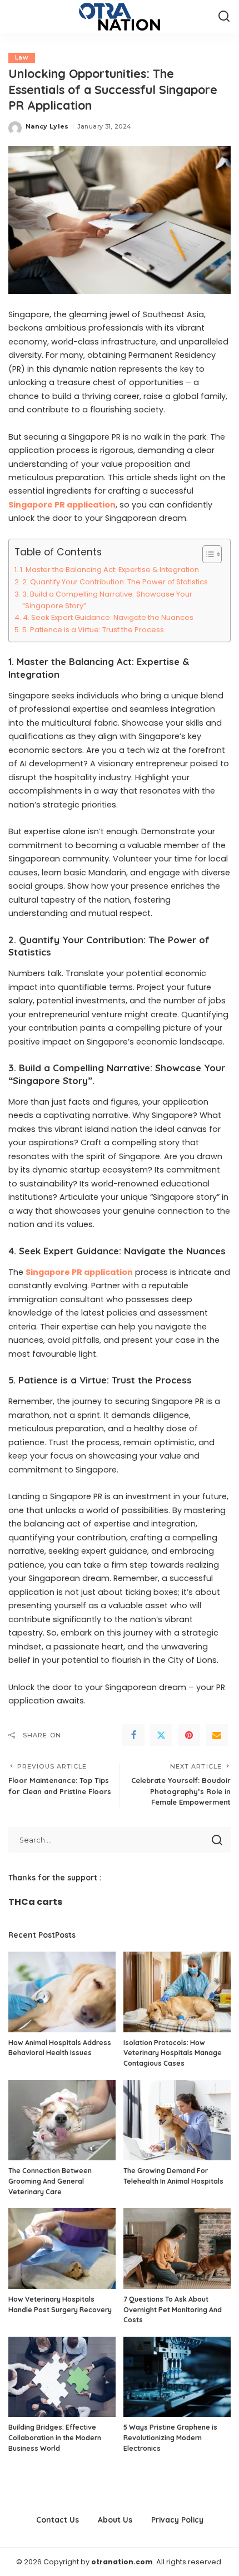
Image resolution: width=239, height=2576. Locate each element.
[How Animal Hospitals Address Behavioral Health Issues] (62, 1992)
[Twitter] (161, 1735)
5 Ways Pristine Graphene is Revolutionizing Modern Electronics (170, 2437)
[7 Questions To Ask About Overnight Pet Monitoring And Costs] (177, 2249)
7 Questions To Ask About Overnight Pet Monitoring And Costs (173, 2309)
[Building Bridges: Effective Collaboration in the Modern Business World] (62, 2377)
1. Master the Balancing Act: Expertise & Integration (109, 570)
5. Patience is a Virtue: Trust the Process (93, 630)
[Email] (217, 1735)
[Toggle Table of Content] (206, 554)
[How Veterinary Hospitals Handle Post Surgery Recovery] (62, 2249)
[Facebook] (133, 1735)
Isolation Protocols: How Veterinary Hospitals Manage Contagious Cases (173, 2053)
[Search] (224, 17)
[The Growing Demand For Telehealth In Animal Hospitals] (177, 2121)
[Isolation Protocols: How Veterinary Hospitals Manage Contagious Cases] (177, 1992)
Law (22, 58)
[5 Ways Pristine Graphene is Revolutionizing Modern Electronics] (177, 2377)
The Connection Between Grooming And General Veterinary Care (50, 2181)
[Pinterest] (189, 1735)
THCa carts (35, 1902)
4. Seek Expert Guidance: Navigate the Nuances (108, 617)
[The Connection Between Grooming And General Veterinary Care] (62, 2121)
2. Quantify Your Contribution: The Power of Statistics (115, 582)
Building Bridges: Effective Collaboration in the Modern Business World (55, 2437)
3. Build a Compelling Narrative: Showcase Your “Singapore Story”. (107, 600)
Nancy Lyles (47, 126)
